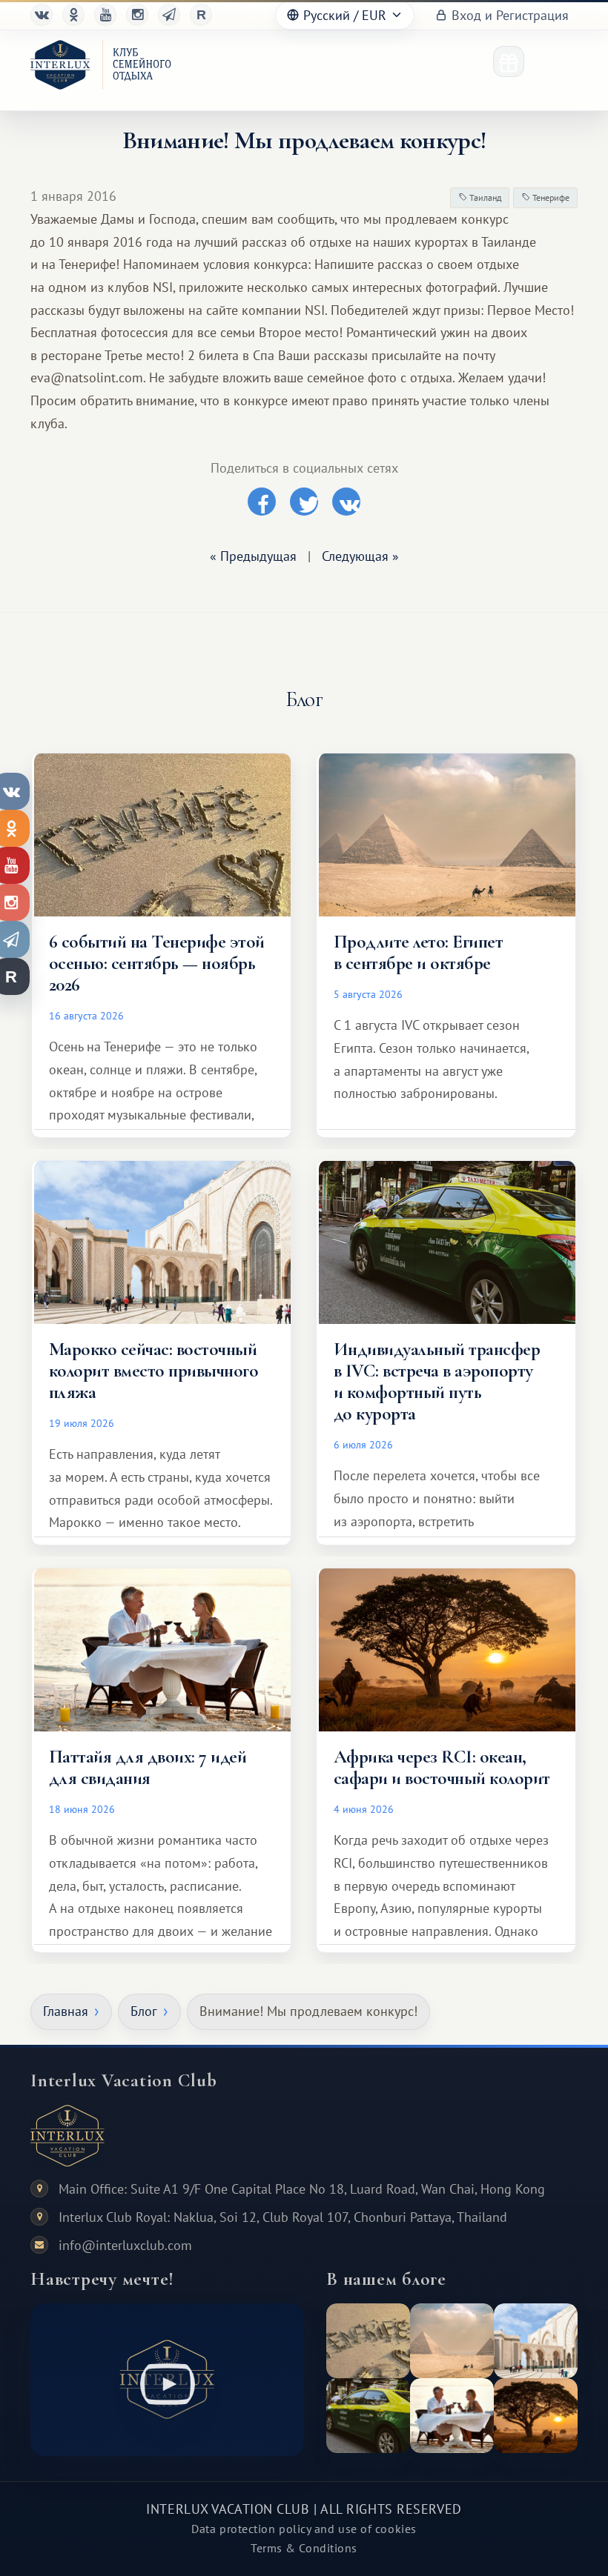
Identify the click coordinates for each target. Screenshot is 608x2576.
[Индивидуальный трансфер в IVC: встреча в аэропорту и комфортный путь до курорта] (368, 2416)
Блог (144, 2011)
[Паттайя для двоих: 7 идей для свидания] (452, 2416)
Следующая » (360, 556)
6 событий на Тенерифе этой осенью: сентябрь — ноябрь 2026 (157, 963)
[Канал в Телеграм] (169, 15)
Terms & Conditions (304, 2548)
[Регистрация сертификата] (509, 61)
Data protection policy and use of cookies (304, 2529)
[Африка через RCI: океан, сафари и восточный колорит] (536, 2416)
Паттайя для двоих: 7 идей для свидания (148, 1767)
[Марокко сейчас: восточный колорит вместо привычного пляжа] (536, 2341)
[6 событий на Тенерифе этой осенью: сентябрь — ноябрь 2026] (368, 2341)
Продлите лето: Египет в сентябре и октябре (418, 952)
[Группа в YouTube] (105, 15)
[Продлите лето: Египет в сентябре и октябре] (452, 2341)
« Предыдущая (253, 556)
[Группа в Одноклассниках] (73, 15)
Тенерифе (550, 197)
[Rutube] (201, 15)
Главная (66, 2011)
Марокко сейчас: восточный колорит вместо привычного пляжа (153, 1371)
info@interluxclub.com (125, 2245)
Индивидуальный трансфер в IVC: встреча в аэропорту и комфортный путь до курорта (437, 1381)
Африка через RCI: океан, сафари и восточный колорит (442, 1767)
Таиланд (484, 197)
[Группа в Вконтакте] (42, 15)
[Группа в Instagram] (137, 15)
